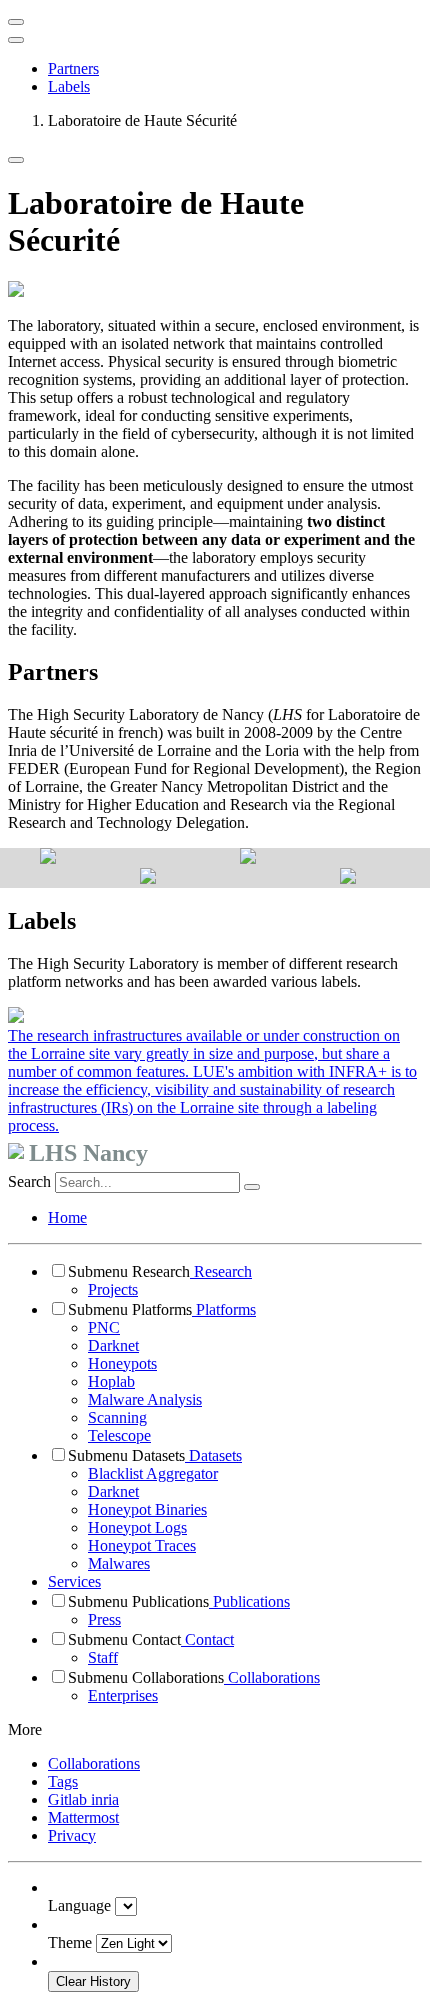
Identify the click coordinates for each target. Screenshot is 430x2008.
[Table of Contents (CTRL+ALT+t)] (16, 40)
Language (79, 1905)
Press (104, 1619)
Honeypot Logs (137, 1527)
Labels (69, 86)
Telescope (119, 1435)
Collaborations (272, 1677)
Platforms (224, 1309)
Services (74, 1581)
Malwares (119, 1563)
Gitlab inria (83, 1799)
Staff (103, 1657)
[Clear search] (252, 1187)
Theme (70, 1942)
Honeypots (122, 1363)
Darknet (113, 1345)
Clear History (93, 1981)
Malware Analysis (145, 1399)
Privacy (72, 1835)
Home (67, 1217)
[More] (16, 160)
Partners (73, 68)
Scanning (117, 1417)
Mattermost (83, 1817)
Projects (113, 1289)
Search (29, 1181)
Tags (63, 1781)
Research (221, 1271)
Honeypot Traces (142, 1545)
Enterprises (123, 1695)
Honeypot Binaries (147, 1509)
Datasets (213, 1455)
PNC (104, 1327)
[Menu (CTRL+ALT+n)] (16, 22)
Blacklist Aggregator (153, 1473)
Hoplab (111, 1381)
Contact (207, 1639)
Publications (249, 1601)
